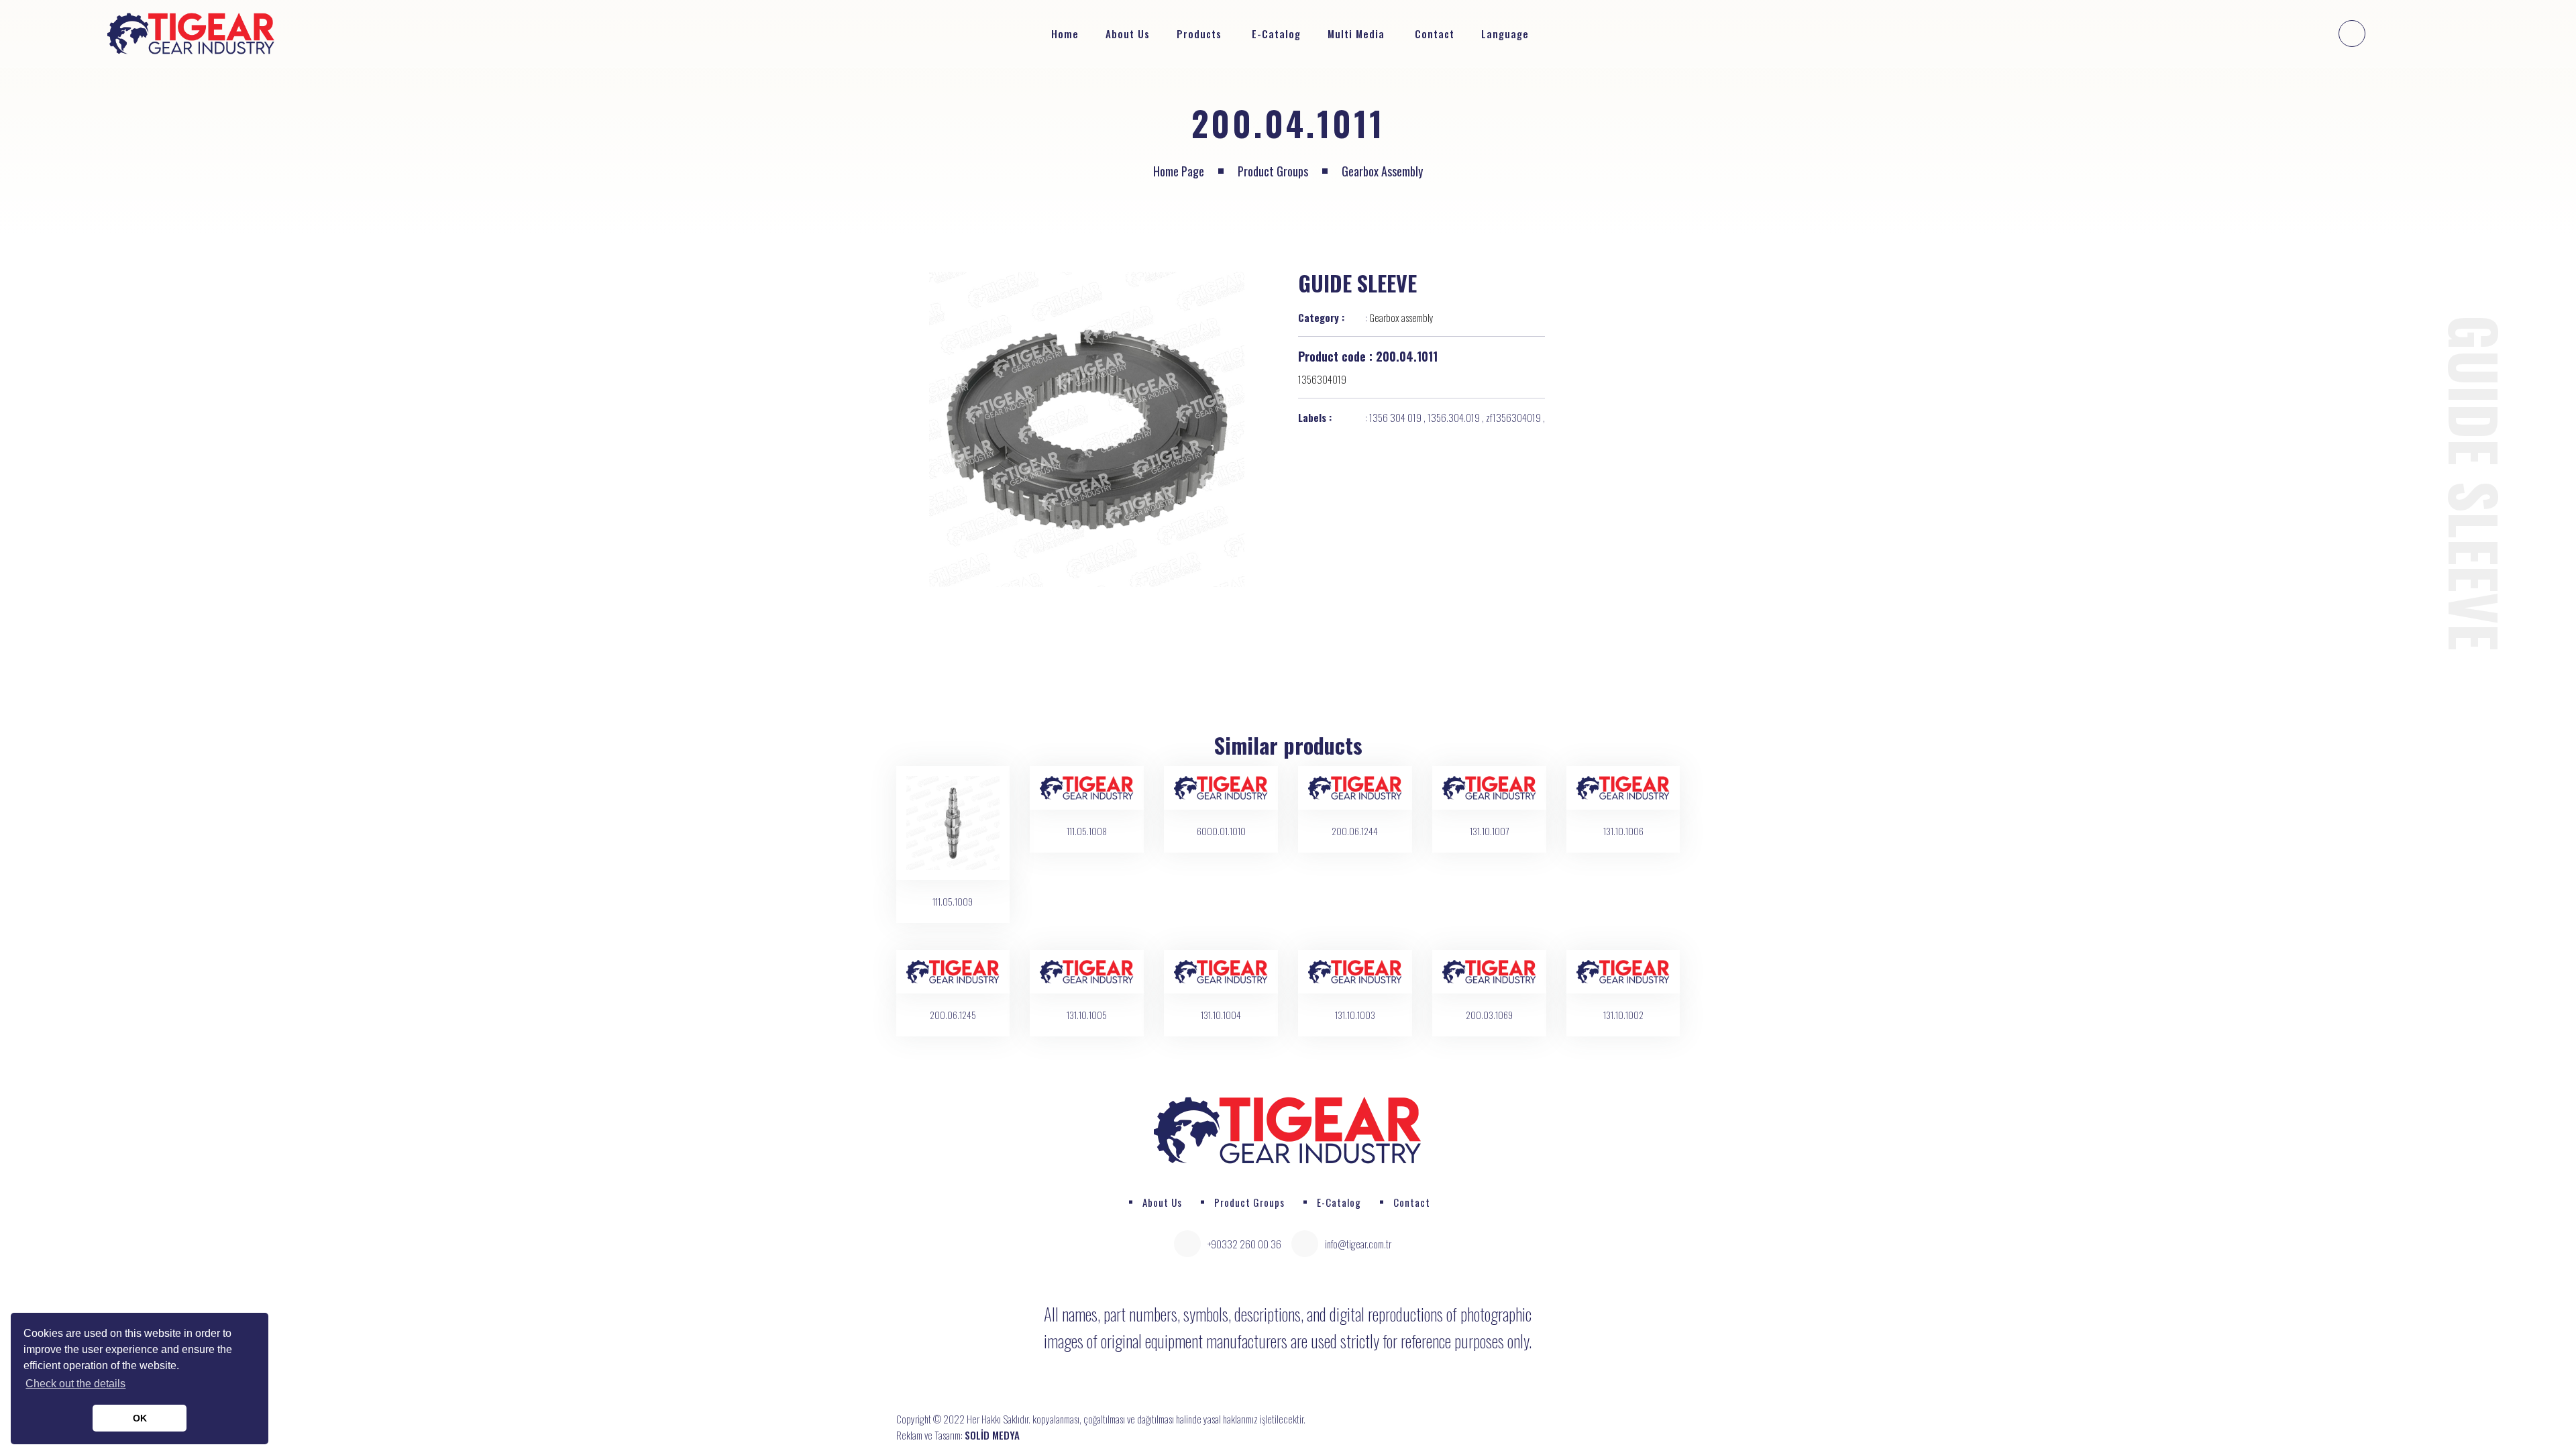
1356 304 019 (1395, 417)
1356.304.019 (1454, 417)
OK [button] (140, 1418)
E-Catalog (1276, 34)
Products (1199, 34)
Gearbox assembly (1382, 171)
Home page (1179, 171)
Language (1507, 34)
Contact (1435, 34)
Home (1065, 34)
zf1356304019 (1513, 417)
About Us (1128, 34)
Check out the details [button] (75, 1384)
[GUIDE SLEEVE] (1087, 429)
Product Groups (1273, 171)
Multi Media (1356, 34)
